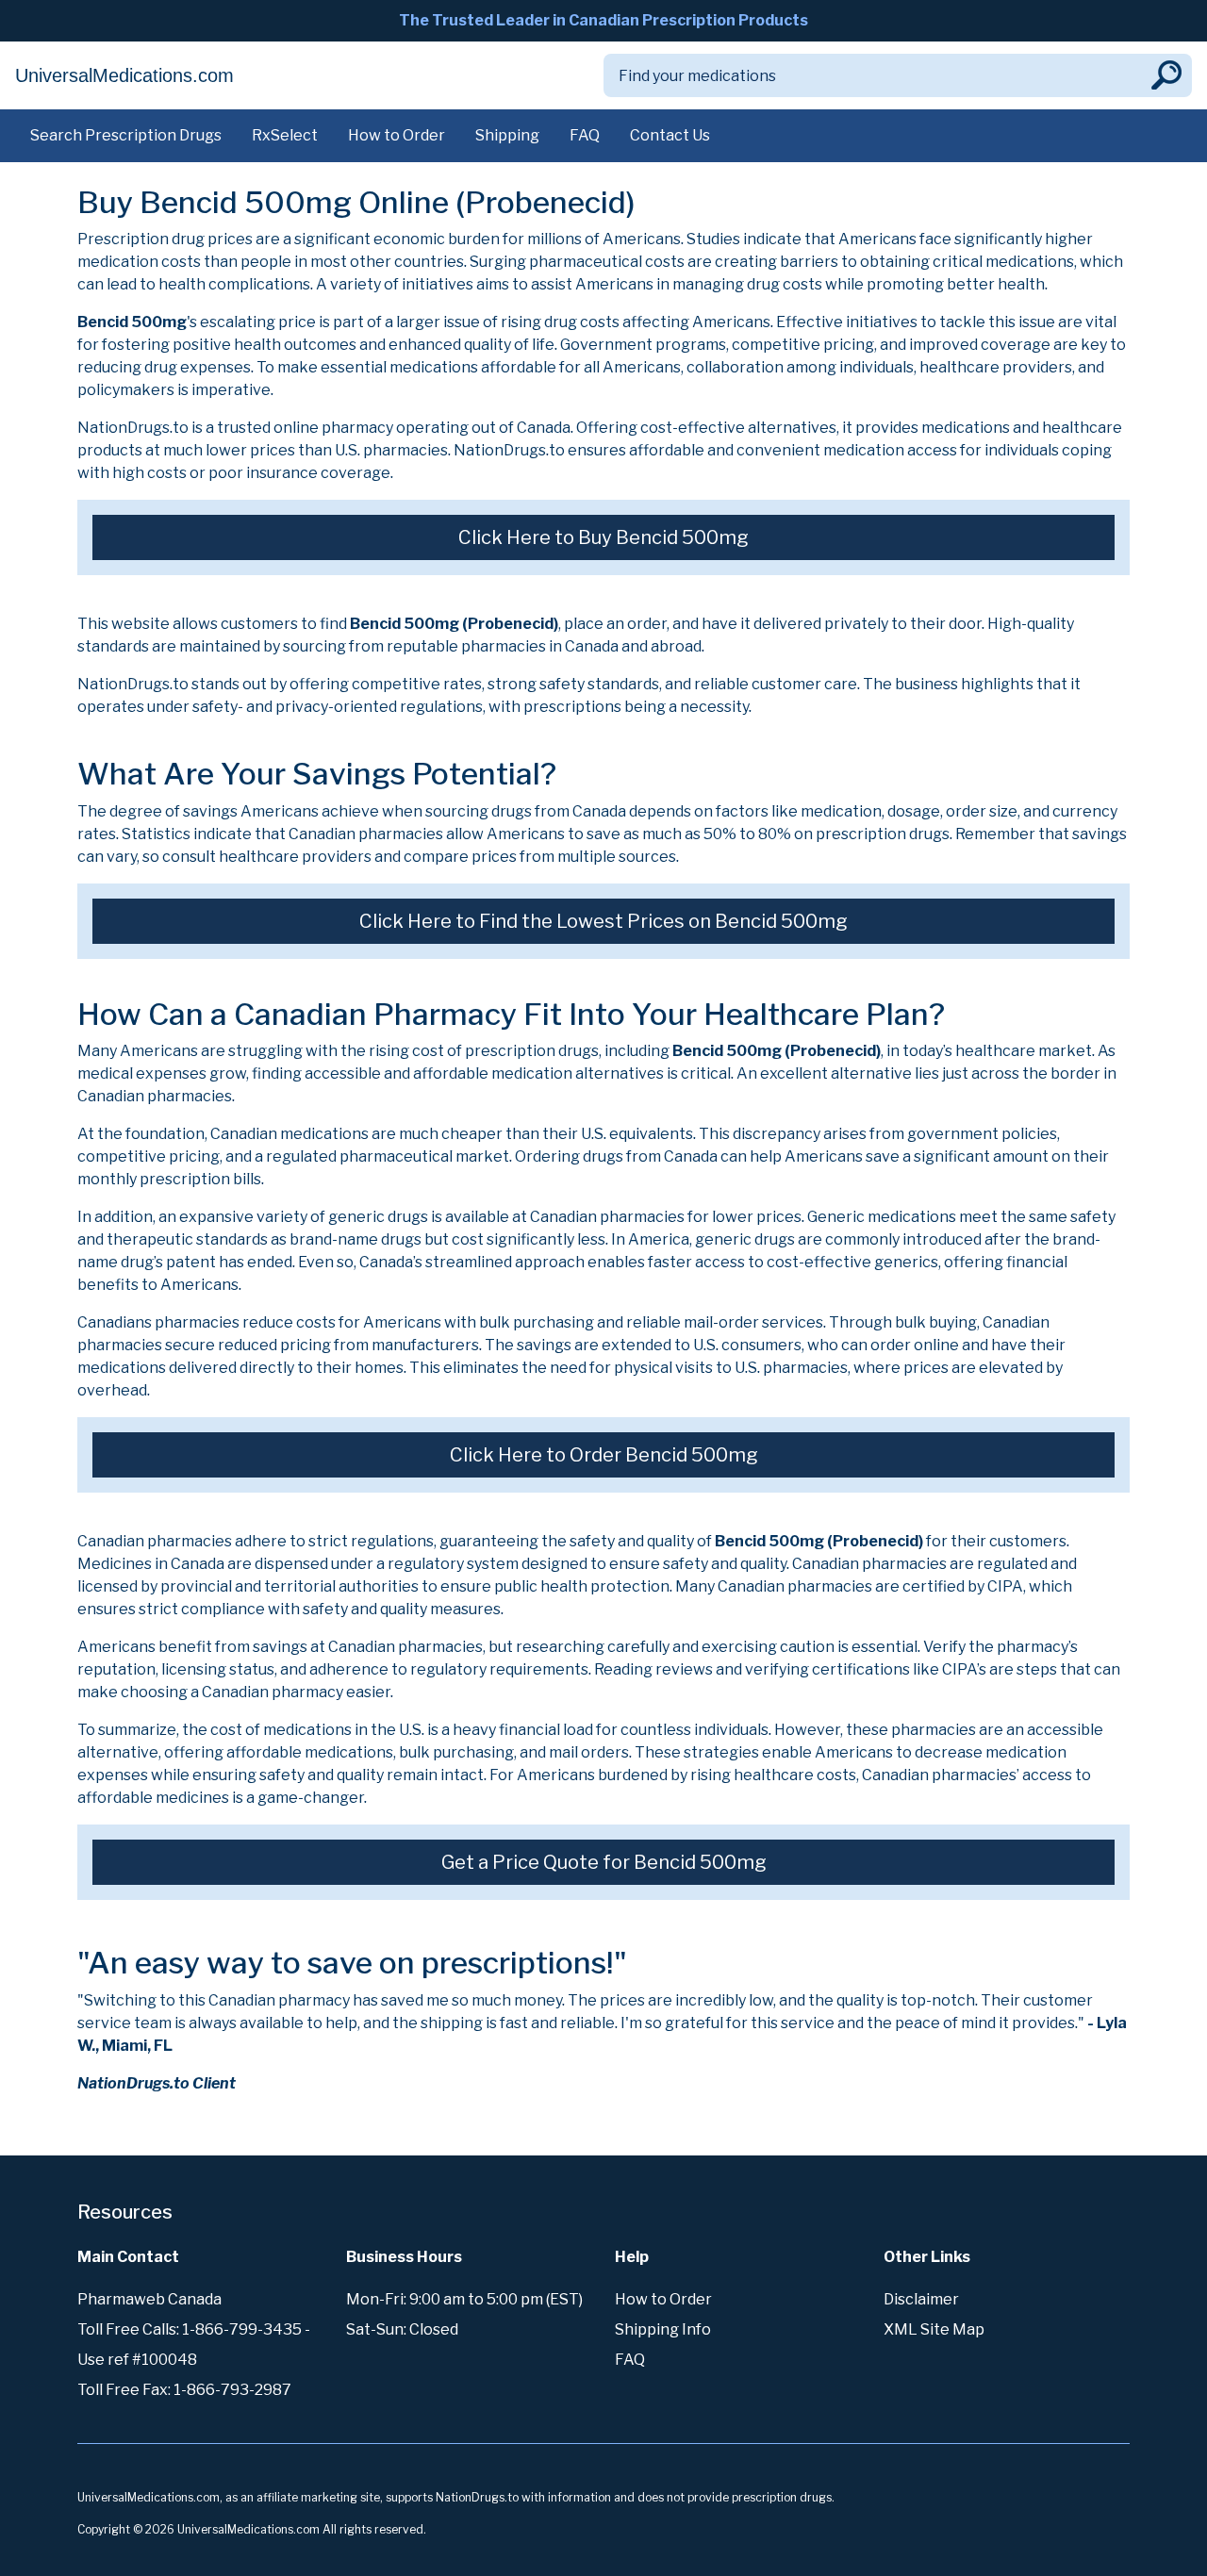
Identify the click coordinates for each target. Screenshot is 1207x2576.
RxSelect (285, 135)
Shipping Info (663, 2329)
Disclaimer (921, 2299)
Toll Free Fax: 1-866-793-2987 (184, 2390)
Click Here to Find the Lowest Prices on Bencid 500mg (603, 921)
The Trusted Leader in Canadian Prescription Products (603, 20)
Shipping (507, 135)
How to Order (397, 135)
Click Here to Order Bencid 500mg (604, 1455)
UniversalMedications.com (124, 75)
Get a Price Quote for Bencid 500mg (604, 1862)
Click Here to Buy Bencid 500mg (603, 537)
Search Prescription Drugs (126, 135)
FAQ (585, 135)
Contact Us (670, 135)
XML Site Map (934, 2329)
